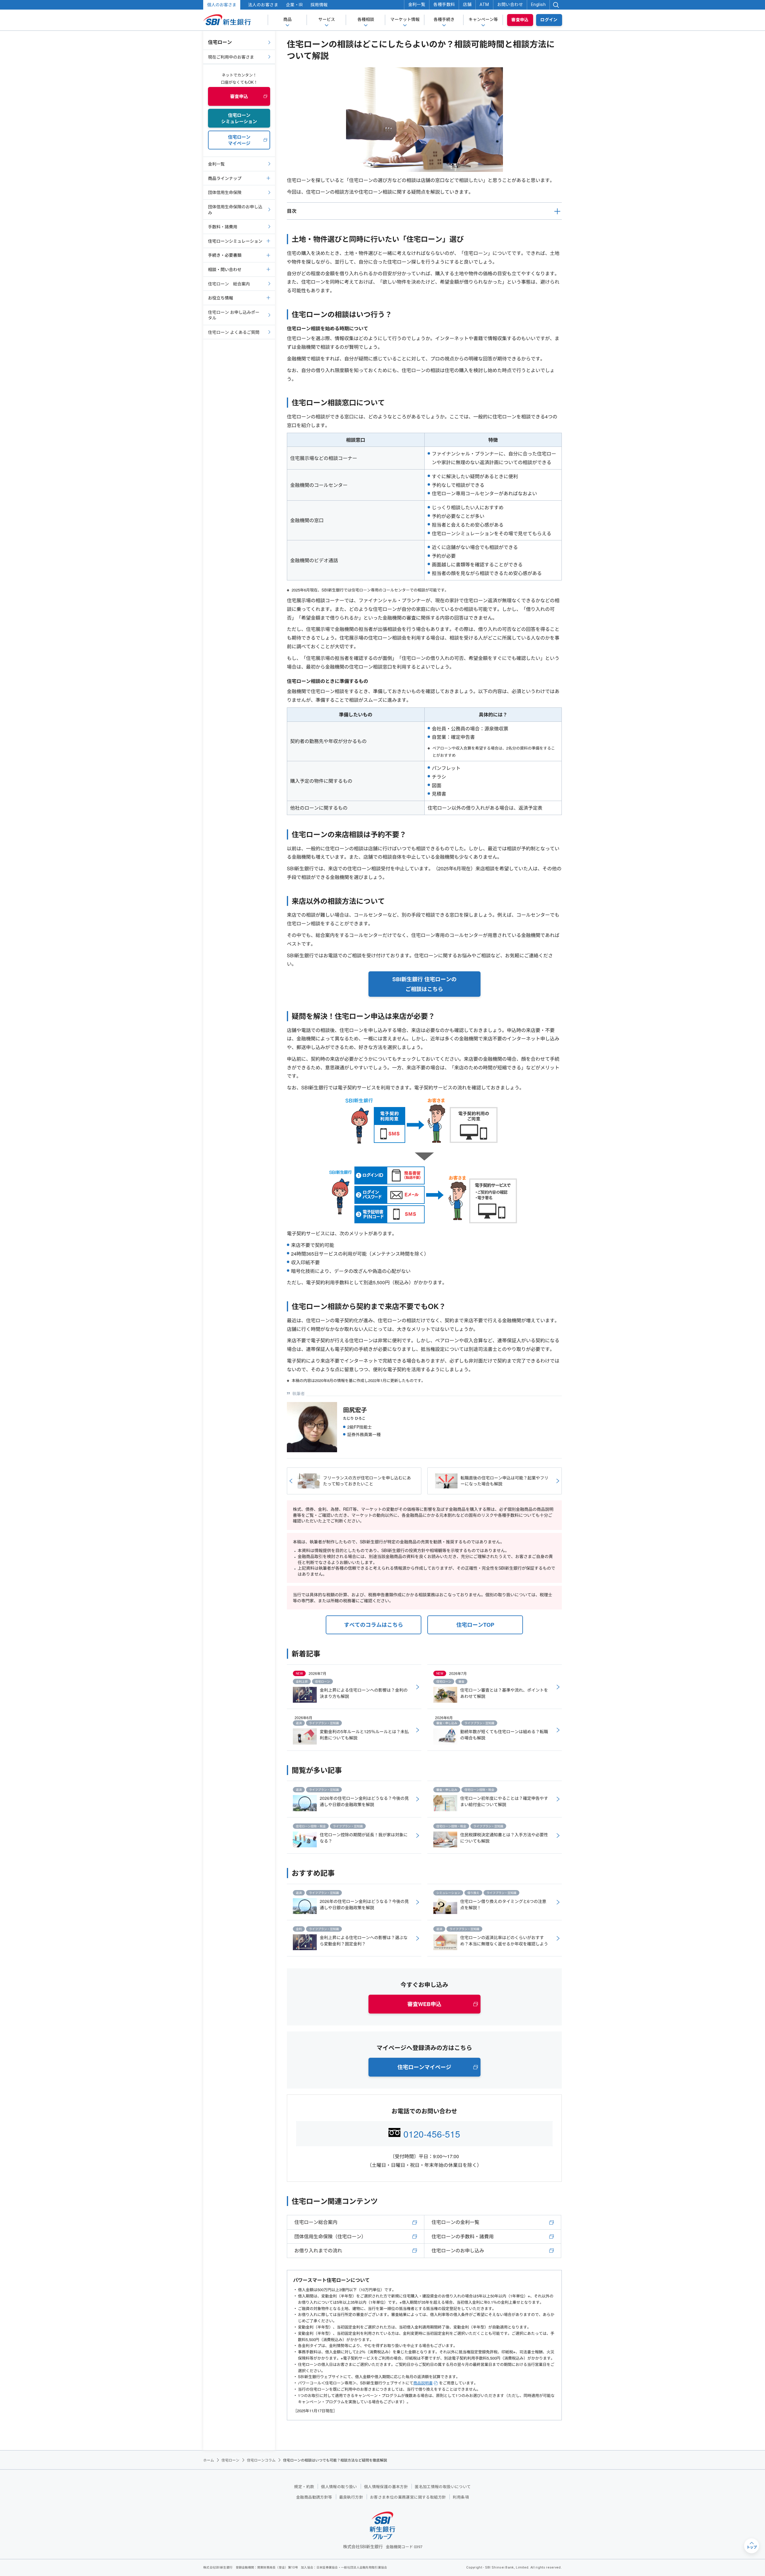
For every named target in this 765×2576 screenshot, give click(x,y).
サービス (327, 19)
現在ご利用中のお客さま (231, 57)
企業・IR (294, 5)
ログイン (549, 20)
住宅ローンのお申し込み (458, 2250)
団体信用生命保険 (225, 192)
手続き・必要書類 (225, 255)
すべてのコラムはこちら (374, 1625)
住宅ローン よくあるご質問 (234, 332)
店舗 (467, 4)
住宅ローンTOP (475, 1625)
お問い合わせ (510, 4)
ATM (484, 4)
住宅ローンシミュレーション (235, 241)
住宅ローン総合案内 (316, 2222)
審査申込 (520, 20)
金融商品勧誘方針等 (314, 2497)
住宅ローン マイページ (239, 140)
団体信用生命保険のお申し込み (235, 210)
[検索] (556, 5)
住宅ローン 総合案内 (229, 284)
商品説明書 (423, 2383)
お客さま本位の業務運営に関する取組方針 (408, 2497)
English (538, 4)
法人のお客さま (263, 5)
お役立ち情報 (221, 298)
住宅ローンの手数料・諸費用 (463, 2236)
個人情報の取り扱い (339, 2487)
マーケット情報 (405, 19)
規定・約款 (304, 2487)
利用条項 (461, 2497)
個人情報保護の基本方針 (386, 2487)
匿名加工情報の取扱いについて (443, 2487)
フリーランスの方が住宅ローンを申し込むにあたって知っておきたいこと (367, 1481)
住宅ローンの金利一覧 (455, 2222)
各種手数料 (444, 4)
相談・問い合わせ (225, 269)
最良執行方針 (351, 2497)
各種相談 (366, 19)
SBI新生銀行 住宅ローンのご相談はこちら (424, 984)
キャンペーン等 (483, 19)
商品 (287, 19)
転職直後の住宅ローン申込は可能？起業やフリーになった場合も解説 (504, 1481)
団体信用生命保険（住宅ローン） (330, 2236)
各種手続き (444, 19)
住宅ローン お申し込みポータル (234, 315)
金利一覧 (417, 4)
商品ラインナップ (225, 178)
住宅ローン (220, 42)
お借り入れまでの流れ (318, 2250)
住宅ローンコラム (261, 2460)
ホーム (209, 2460)
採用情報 (319, 5)
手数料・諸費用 (223, 227)
